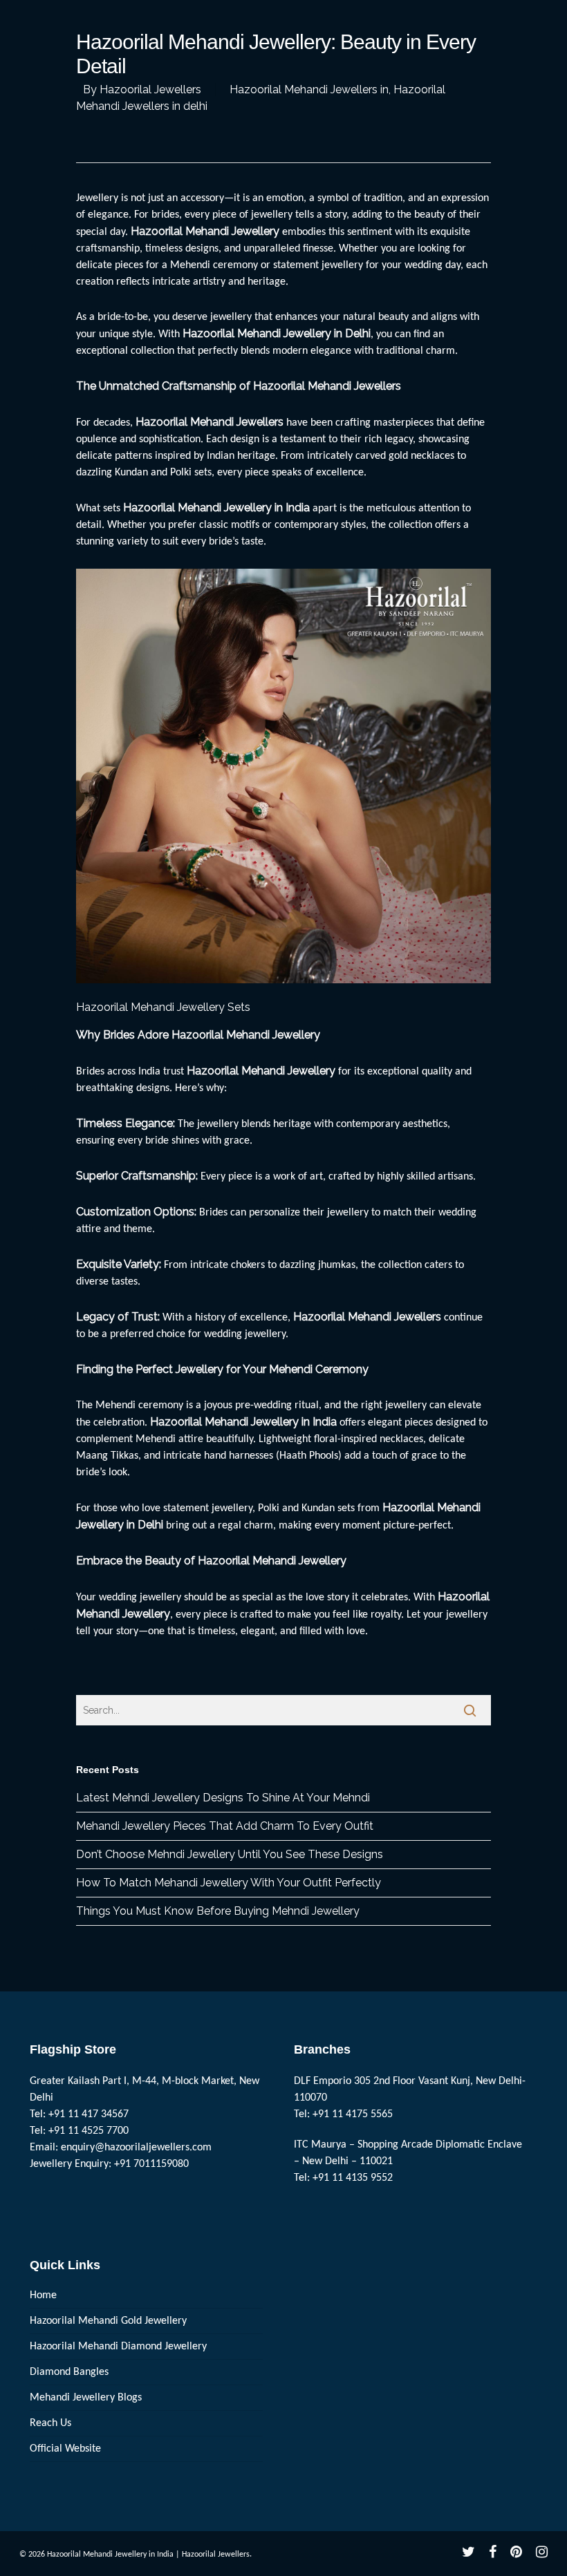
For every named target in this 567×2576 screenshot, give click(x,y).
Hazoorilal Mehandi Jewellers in (309, 89)
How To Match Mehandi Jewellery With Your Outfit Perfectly (229, 1883)
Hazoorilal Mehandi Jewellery (261, 1071)
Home (43, 2295)
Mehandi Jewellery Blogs (86, 2398)
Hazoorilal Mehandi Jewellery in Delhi (277, 333)
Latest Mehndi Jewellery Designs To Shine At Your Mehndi (223, 1798)
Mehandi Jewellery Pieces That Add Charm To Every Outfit (225, 1826)
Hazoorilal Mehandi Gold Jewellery (108, 2321)
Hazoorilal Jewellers (150, 89)
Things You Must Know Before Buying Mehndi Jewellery (218, 1911)
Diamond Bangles (69, 2372)
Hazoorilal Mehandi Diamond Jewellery (118, 2347)
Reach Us (50, 2423)
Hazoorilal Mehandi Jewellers (210, 422)
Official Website (65, 2449)
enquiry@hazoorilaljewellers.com (136, 2148)
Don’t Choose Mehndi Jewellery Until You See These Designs (230, 1854)
